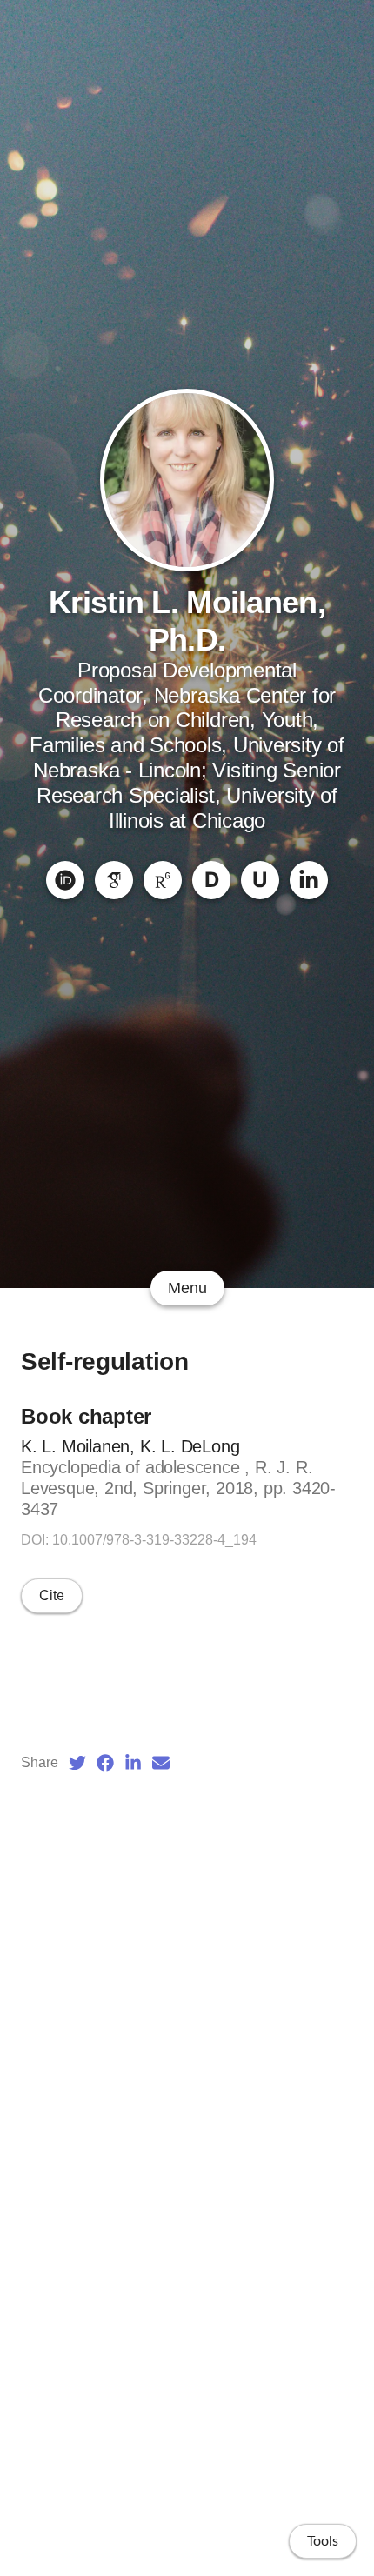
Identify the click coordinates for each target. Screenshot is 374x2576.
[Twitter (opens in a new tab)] (77, 1763)
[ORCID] (65, 880)
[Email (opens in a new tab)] (161, 1763)
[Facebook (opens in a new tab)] (105, 1763)
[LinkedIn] (309, 880)
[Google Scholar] (114, 880)
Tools (323, 2541)
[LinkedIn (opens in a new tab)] (133, 1763)
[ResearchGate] (163, 880)
